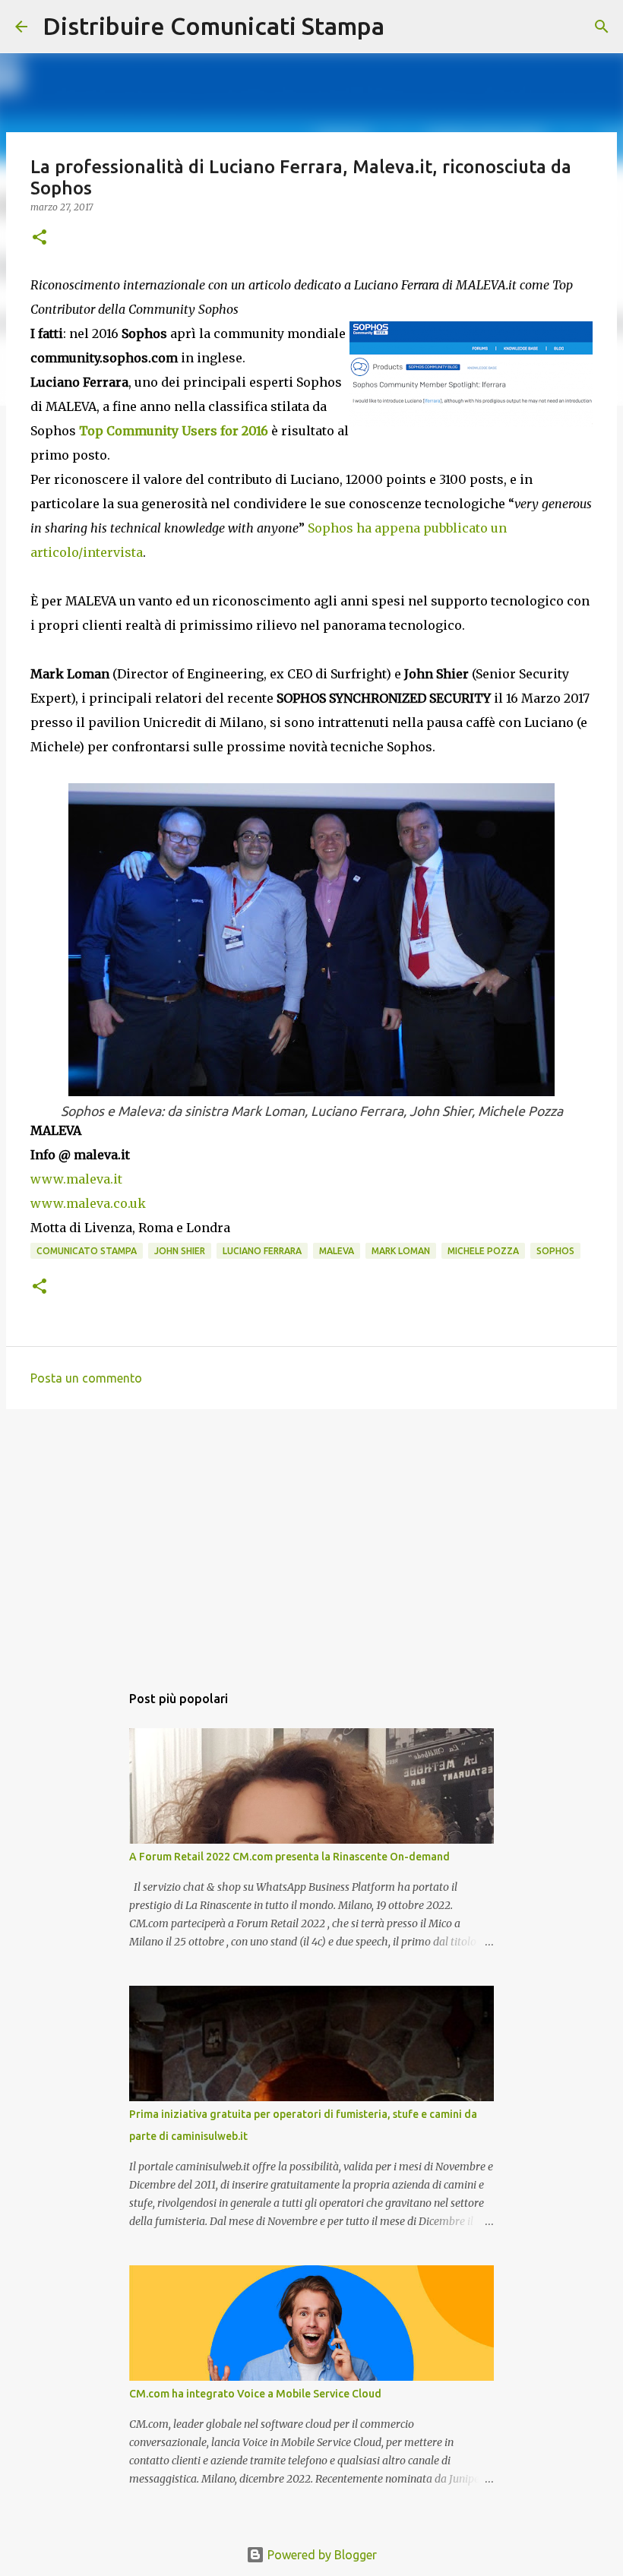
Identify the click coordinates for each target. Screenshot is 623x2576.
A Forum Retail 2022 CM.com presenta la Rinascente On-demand (289, 1857)
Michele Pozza (483, 1251)
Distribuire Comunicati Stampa (213, 26)
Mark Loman (401, 1251)
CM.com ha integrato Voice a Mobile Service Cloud (255, 2394)
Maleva (337, 1251)
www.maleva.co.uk (88, 1203)
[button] (40, 238)
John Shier (180, 1251)
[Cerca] (406, 27)
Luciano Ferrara (262, 1251)
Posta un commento (86, 1378)
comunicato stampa (87, 1251)
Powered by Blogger (321, 2555)
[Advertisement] (311, 1538)
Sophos (555, 1251)
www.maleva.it (76, 1179)
